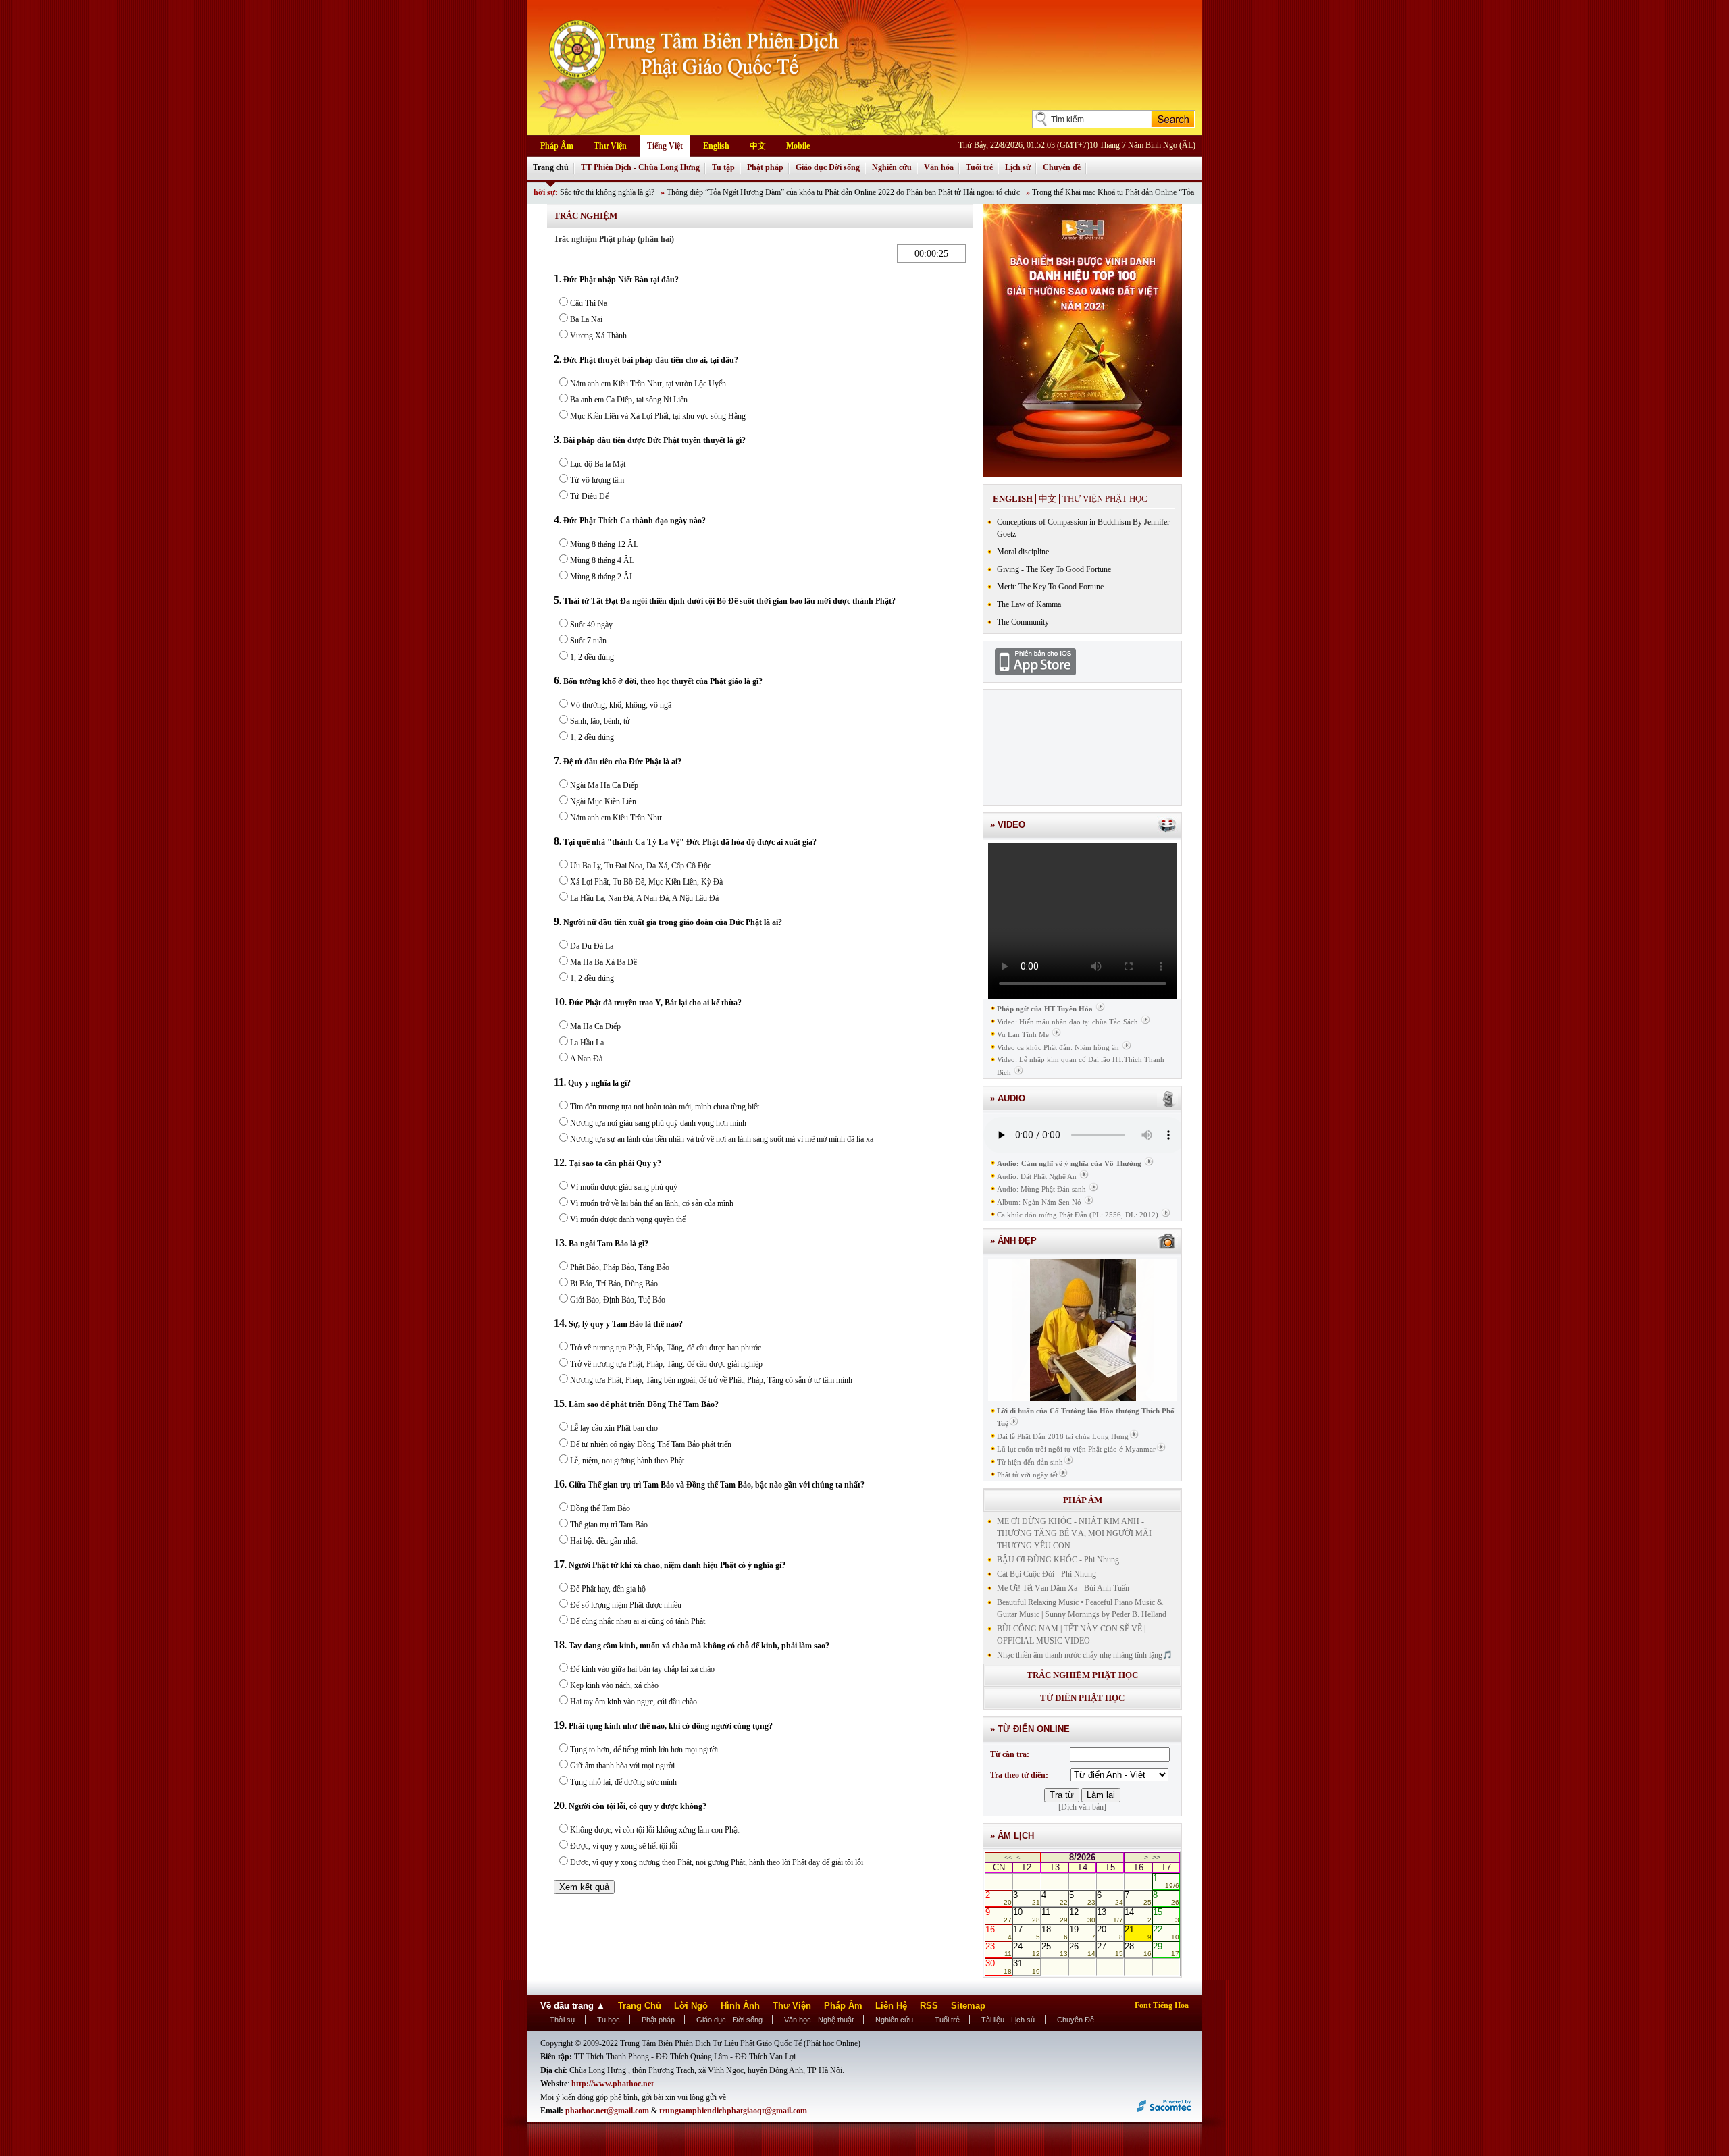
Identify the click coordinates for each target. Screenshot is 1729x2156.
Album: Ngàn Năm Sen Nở (1039, 1202)
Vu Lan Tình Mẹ (1023, 1034)
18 (1055, 1932)
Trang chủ (551, 167)
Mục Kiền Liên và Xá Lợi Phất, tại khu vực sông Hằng (658, 416)
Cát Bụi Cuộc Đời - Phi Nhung (1047, 1574)
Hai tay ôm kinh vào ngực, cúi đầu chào (634, 1702)
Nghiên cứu (892, 167)
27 (1110, 1949)
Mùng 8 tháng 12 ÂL (604, 544)
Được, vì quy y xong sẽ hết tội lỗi (624, 1846)
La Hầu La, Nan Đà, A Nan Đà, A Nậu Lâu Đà (644, 898)
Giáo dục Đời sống (828, 167)
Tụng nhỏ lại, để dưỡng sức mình (623, 1782)
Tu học (609, 2020)
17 (1026, 1932)
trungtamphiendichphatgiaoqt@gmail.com (733, 2111)
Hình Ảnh (740, 2006)
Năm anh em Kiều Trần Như (616, 818)
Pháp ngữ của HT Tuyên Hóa (1045, 1009)
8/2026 (1082, 1857)
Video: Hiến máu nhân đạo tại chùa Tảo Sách (1067, 1022)
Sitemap (968, 2006)
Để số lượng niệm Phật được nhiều (626, 1605)
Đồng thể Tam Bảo (600, 1508)
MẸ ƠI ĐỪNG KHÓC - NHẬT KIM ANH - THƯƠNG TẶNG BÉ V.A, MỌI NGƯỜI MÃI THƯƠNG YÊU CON (1074, 1533)
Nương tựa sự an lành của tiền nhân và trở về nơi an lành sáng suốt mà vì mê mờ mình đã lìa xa (722, 1139)
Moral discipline (1023, 552)
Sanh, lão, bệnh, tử (600, 721)
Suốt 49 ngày (591, 625)
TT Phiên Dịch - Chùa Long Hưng (640, 167)
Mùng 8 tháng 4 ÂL (602, 560)
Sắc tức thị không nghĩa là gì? (547, 192)
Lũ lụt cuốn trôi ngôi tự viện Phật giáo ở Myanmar (1076, 1449)
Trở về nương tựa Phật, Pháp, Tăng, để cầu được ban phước (666, 1348)
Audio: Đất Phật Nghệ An (1037, 1176)
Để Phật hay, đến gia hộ (608, 1589)
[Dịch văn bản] (1082, 1807)
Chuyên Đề (1076, 2020)
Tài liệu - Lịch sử (1008, 2020)
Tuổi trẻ (979, 167)
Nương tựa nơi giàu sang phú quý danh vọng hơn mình (658, 1123)
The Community (1023, 622)
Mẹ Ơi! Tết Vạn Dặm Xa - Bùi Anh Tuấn (1063, 1588)
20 (1110, 1932)
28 (1138, 1949)
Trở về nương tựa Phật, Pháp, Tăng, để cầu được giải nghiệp (666, 1364)
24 (1026, 1949)
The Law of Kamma (1029, 604)
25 (1055, 1949)
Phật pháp (765, 167)
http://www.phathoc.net (613, 2084)
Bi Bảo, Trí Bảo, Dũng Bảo (614, 1284)
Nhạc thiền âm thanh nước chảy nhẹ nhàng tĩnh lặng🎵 (1085, 1655)
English (716, 146)
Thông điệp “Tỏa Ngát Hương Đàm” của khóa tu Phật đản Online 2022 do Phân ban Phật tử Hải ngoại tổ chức (783, 192)
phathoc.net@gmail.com (608, 2111)
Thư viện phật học (1105, 499)
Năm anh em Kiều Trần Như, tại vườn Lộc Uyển (648, 384)
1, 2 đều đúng (592, 657)
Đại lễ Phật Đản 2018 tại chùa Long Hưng (1063, 1436)
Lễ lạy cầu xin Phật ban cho (614, 1428)
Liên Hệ (891, 2006)
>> (1156, 1857)
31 (1026, 1966)
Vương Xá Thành (598, 336)
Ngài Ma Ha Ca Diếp (604, 785)
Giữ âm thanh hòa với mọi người (622, 1766)
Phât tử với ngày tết (1027, 1475)
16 (999, 1932)
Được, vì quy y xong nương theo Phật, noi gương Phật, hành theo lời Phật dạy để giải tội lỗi (717, 1862)
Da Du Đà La (592, 946)
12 (1082, 1915)
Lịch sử (1018, 167)
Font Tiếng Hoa (1162, 2005)
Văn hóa (939, 167)
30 (999, 1966)
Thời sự (563, 2020)
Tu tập (723, 167)
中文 (758, 146)
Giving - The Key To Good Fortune (1054, 569)
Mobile (798, 146)
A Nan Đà (586, 1059)
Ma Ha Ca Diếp (595, 1026)
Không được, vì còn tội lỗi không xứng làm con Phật (654, 1830)
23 (999, 1949)
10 (1026, 1915)
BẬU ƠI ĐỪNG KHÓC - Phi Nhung (1058, 1560)
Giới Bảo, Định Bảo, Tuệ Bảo (618, 1300)
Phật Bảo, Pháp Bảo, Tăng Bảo (620, 1267)
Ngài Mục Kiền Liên (603, 801)
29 (1166, 1949)
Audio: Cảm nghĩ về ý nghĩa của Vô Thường (1069, 1163)
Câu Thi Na (589, 303)
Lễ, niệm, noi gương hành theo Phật (627, 1461)
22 (1166, 1932)
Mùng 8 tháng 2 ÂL (602, 577)
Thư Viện (610, 146)
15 (1166, 1915)
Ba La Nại (586, 319)
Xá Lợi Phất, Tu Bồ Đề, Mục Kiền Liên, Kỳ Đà (646, 882)
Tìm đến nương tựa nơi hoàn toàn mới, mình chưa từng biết (665, 1107)
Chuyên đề (1062, 167)
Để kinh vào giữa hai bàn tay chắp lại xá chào (642, 1669)
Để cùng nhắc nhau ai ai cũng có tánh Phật (638, 1621)
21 (1138, 1932)
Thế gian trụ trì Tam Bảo (609, 1525)
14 (1138, 1915)
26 (1082, 1949)
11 (1055, 1915)
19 (1082, 1932)
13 (1110, 1915)
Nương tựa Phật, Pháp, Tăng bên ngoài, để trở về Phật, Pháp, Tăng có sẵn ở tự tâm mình (711, 1380)
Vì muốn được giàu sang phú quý (624, 1187)
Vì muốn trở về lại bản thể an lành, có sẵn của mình (652, 1203)
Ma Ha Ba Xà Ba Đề (603, 962)
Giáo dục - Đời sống (729, 2020)
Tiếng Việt (665, 146)
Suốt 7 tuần (588, 641)
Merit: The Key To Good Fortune (1050, 587)
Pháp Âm (557, 146)
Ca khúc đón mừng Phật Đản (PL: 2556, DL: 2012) (1078, 1215)
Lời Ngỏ (691, 2006)
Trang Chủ (640, 2006)
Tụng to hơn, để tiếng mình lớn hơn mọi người (644, 1750)
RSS (929, 2006)
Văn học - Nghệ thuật (819, 2020)
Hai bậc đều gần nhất (603, 1541)
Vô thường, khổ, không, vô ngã (621, 705)
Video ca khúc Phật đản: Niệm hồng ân (1058, 1047)
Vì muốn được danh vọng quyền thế (628, 1219)
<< (1008, 1857)
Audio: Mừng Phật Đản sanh (1041, 1189)
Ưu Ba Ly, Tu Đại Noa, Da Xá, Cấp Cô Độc (641, 866)
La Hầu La (587, 1043)
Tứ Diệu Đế (589, 496)
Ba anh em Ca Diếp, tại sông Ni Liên (629, 400)
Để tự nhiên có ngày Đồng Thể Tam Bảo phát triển (651, 1444)
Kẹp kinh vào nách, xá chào (614, 1685)
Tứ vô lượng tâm (597, 480)
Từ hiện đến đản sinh (1030, 1462)
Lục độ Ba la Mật (598, 464)
